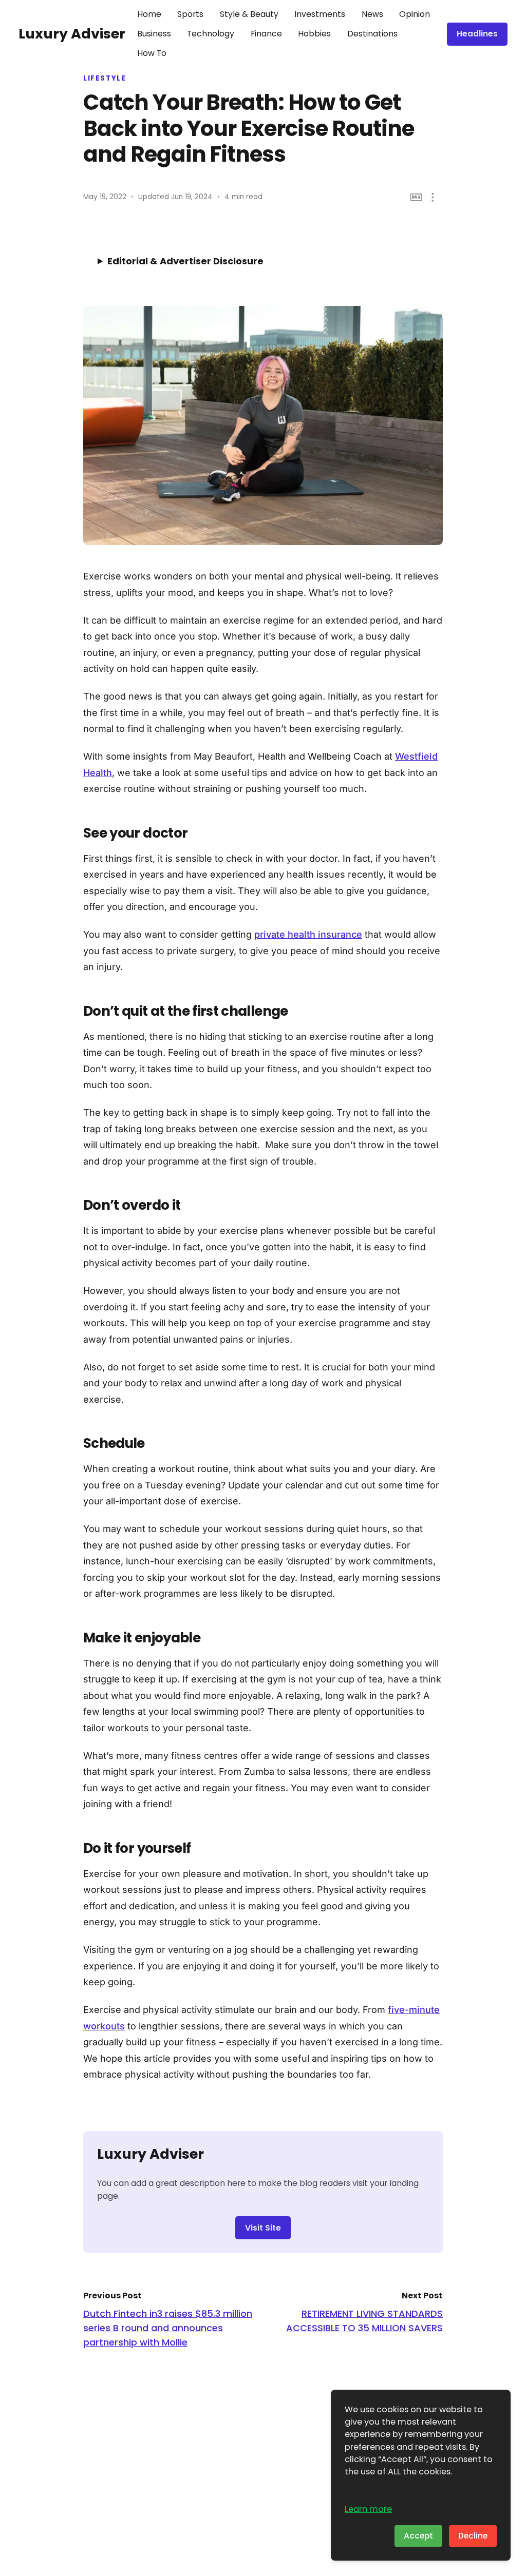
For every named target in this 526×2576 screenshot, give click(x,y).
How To (152, 53)
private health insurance (308, 934)
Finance (266, 34)
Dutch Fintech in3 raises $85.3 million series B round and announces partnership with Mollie (168, 2328)
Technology (211, 34)
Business (154, 34)
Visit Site (263, 2228)
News (372, 14)
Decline (473, 2536)
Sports (190, 14)
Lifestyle (105, 79)
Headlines (477, 34)
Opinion (415, 14)
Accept (418, 2536)
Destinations (372, 34)
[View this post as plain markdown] (416, 197)
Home (149, 14)
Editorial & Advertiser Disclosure (185, 261)
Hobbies (314, 34)
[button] (433, 197)
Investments (320, 14)
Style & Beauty (249, 14)
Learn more (368, 2509)
